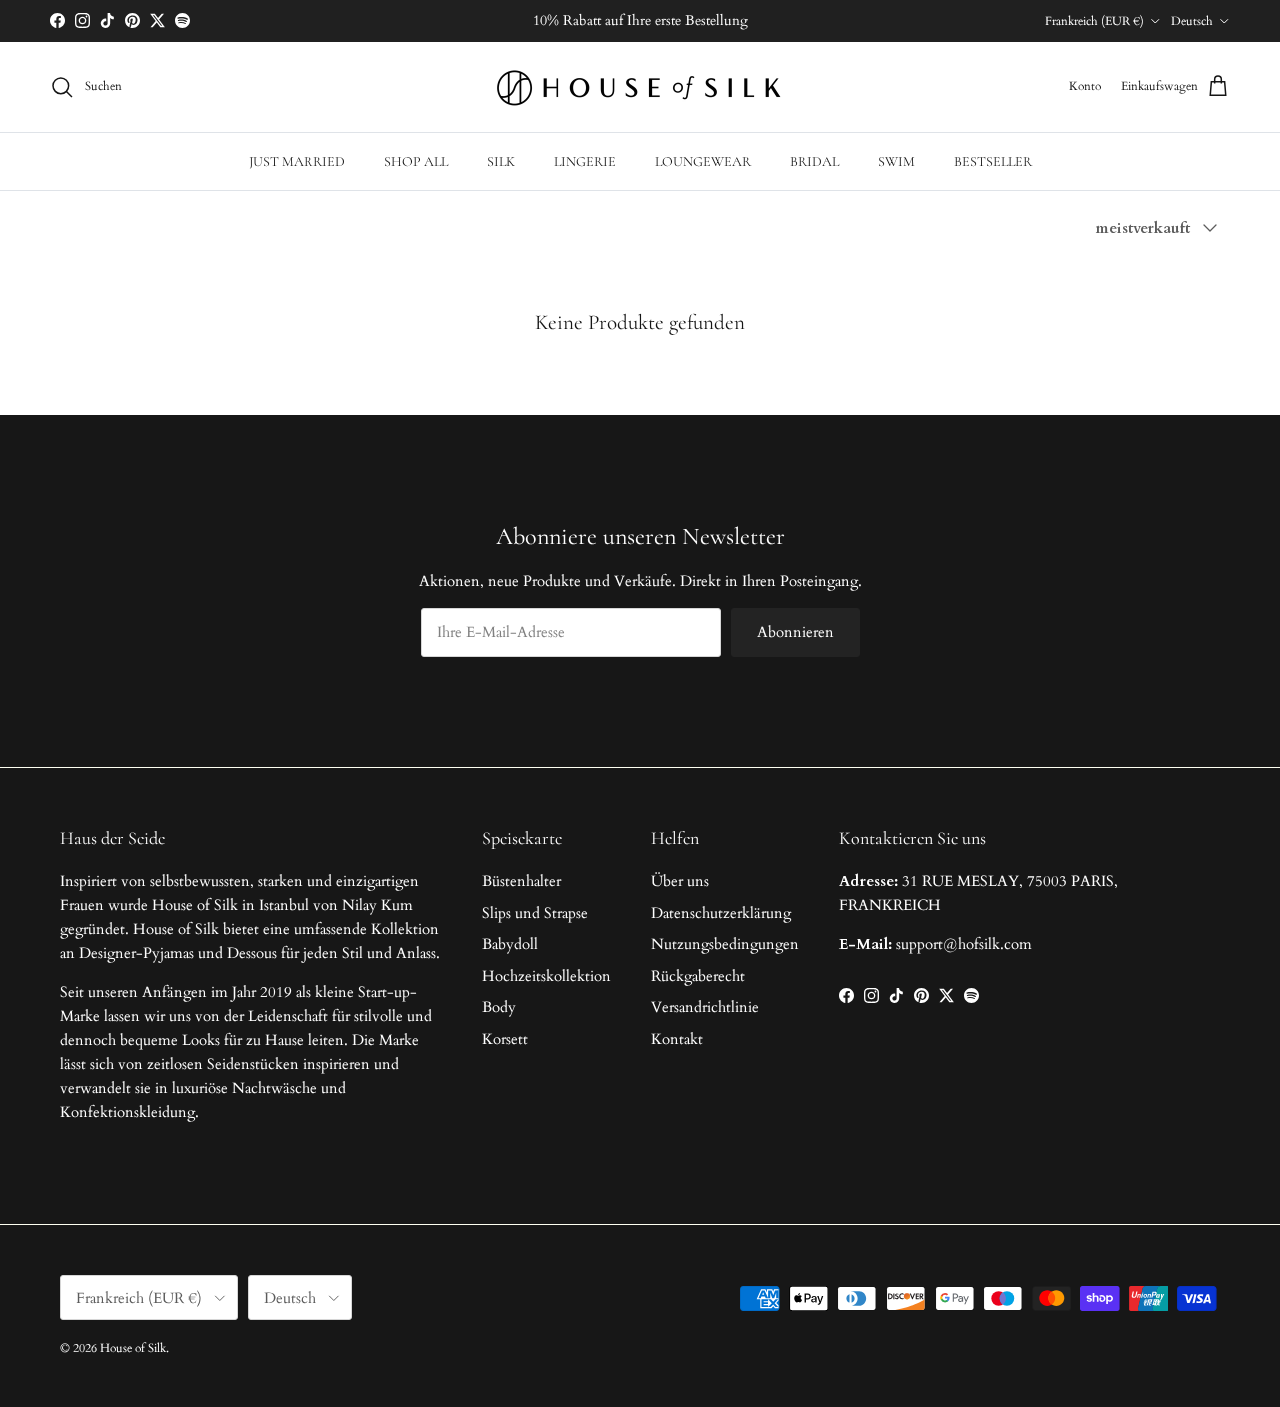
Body (499, 1007)
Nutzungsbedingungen (725, 944)
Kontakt (677, 1039)
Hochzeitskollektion (546, 976)
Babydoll (510, 944)
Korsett (505, 1039)
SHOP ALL (416, 161)
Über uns (680, 881)
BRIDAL (814, 161)
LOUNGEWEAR (703, 161)
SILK (501, 161)
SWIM (896, 161)
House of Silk (133, 1348)
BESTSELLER (993, 161)
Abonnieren (795, 632)
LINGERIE (585, 161)
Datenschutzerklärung (721, 913)
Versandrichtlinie (705, 1007)
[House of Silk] (640, 87)
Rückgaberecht (698, 976)
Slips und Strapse (535, 913)
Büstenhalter (521, 881)
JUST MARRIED (297, 161)
